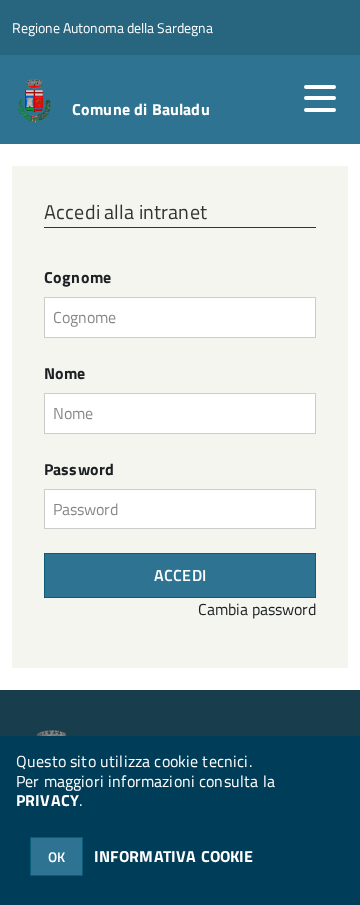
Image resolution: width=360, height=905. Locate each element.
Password (79, 469)
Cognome (77, 277)
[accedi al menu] (320, 98)
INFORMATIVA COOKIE (174, 856)
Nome (65, 373)
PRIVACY (47, 800)
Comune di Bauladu (141, 109)
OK (56, 856)
